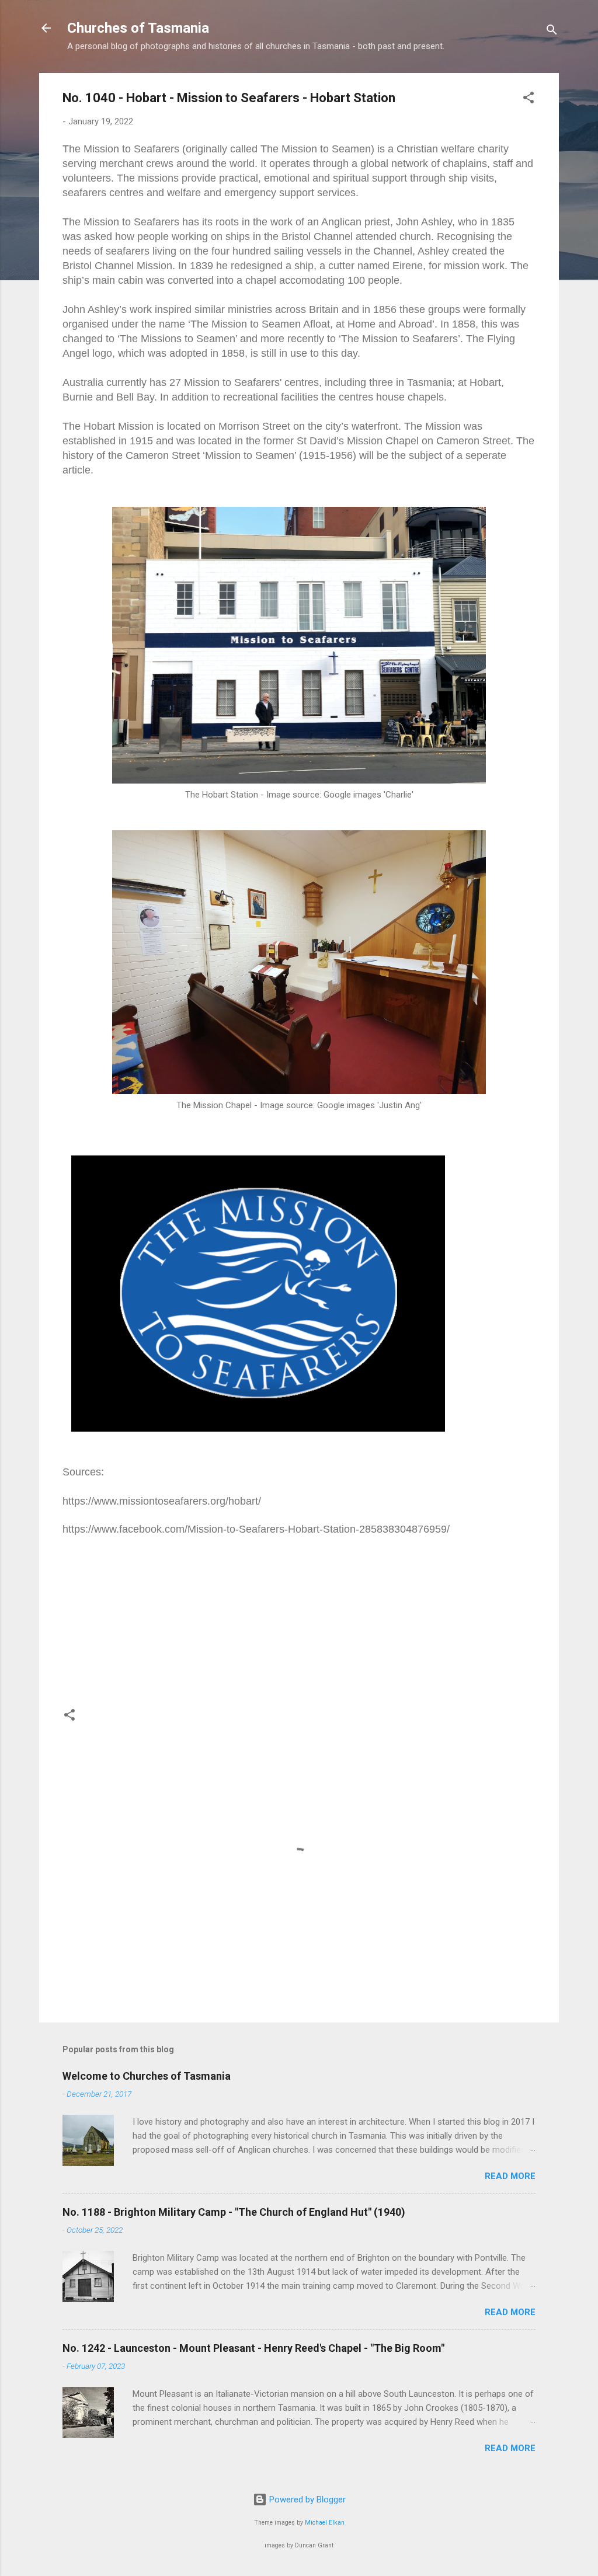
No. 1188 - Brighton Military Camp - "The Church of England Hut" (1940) (234, 2212)
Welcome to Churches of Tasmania (147, 2076)
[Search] (552, 32)
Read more (510, 2176)
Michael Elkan (325, 2523)
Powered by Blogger (306, 2500)
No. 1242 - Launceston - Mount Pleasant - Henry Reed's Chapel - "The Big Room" (253, 2348)
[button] (529, 100)
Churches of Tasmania (138, 28)
